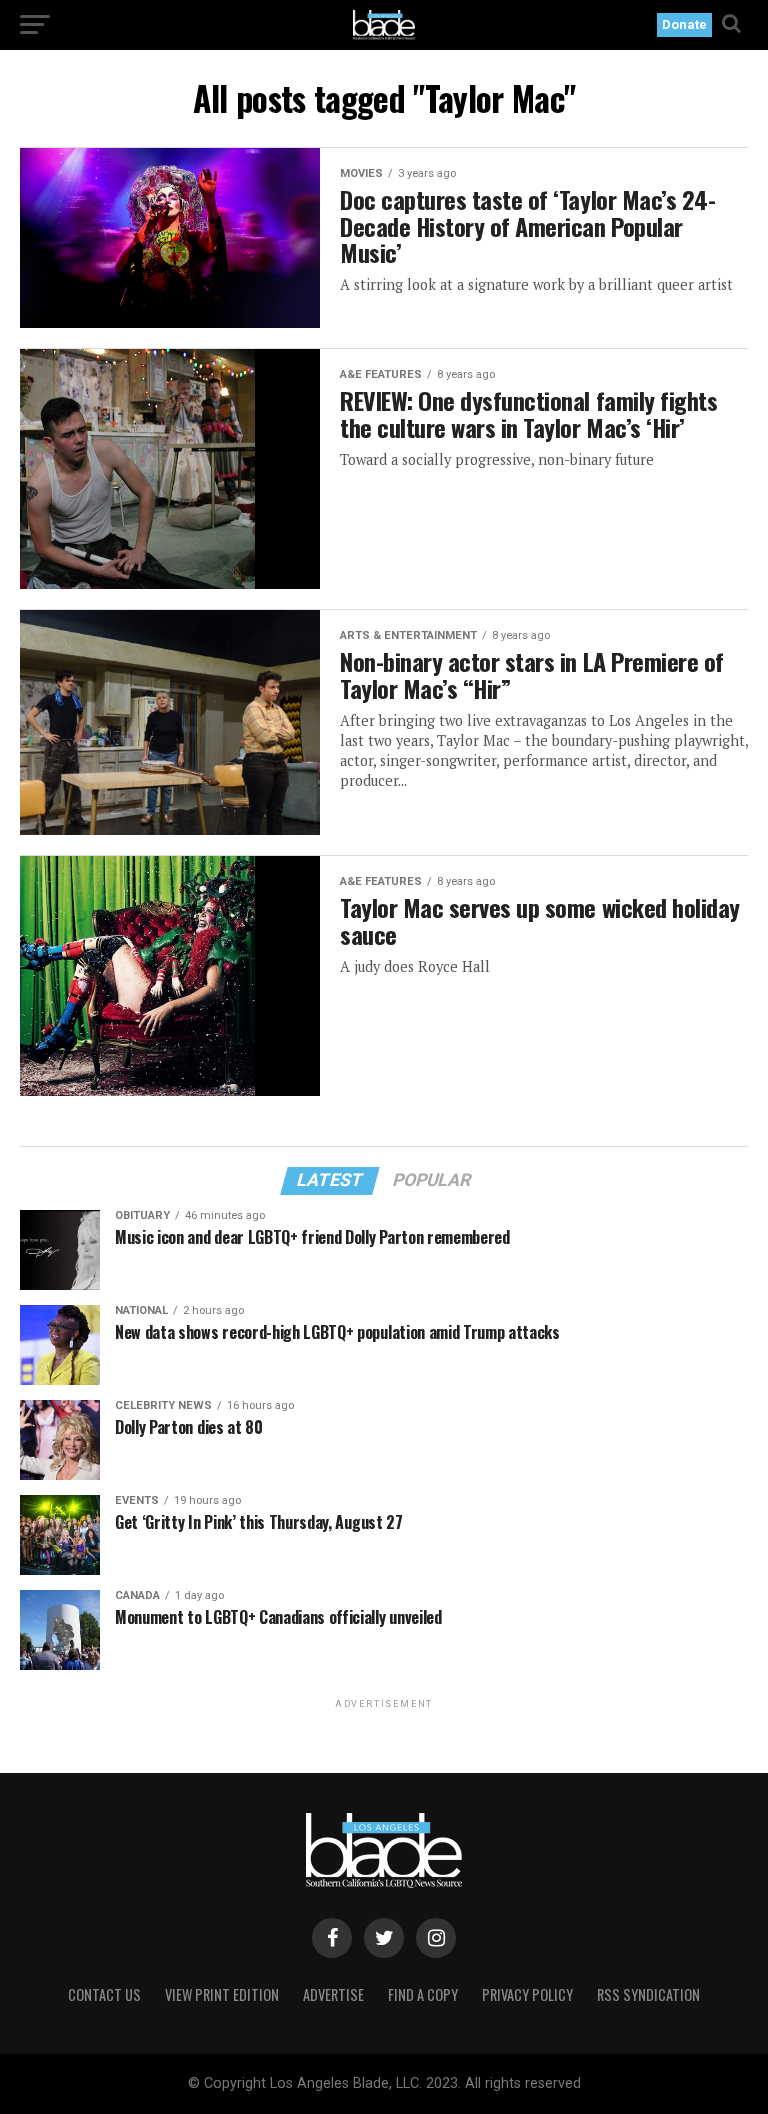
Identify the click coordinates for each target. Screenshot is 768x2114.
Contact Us (104, 1994)
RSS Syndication (648, 1994)
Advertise (333, 1994)
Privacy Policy (527, 1994)
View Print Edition (222, 1994)
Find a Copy (423, 1994)
